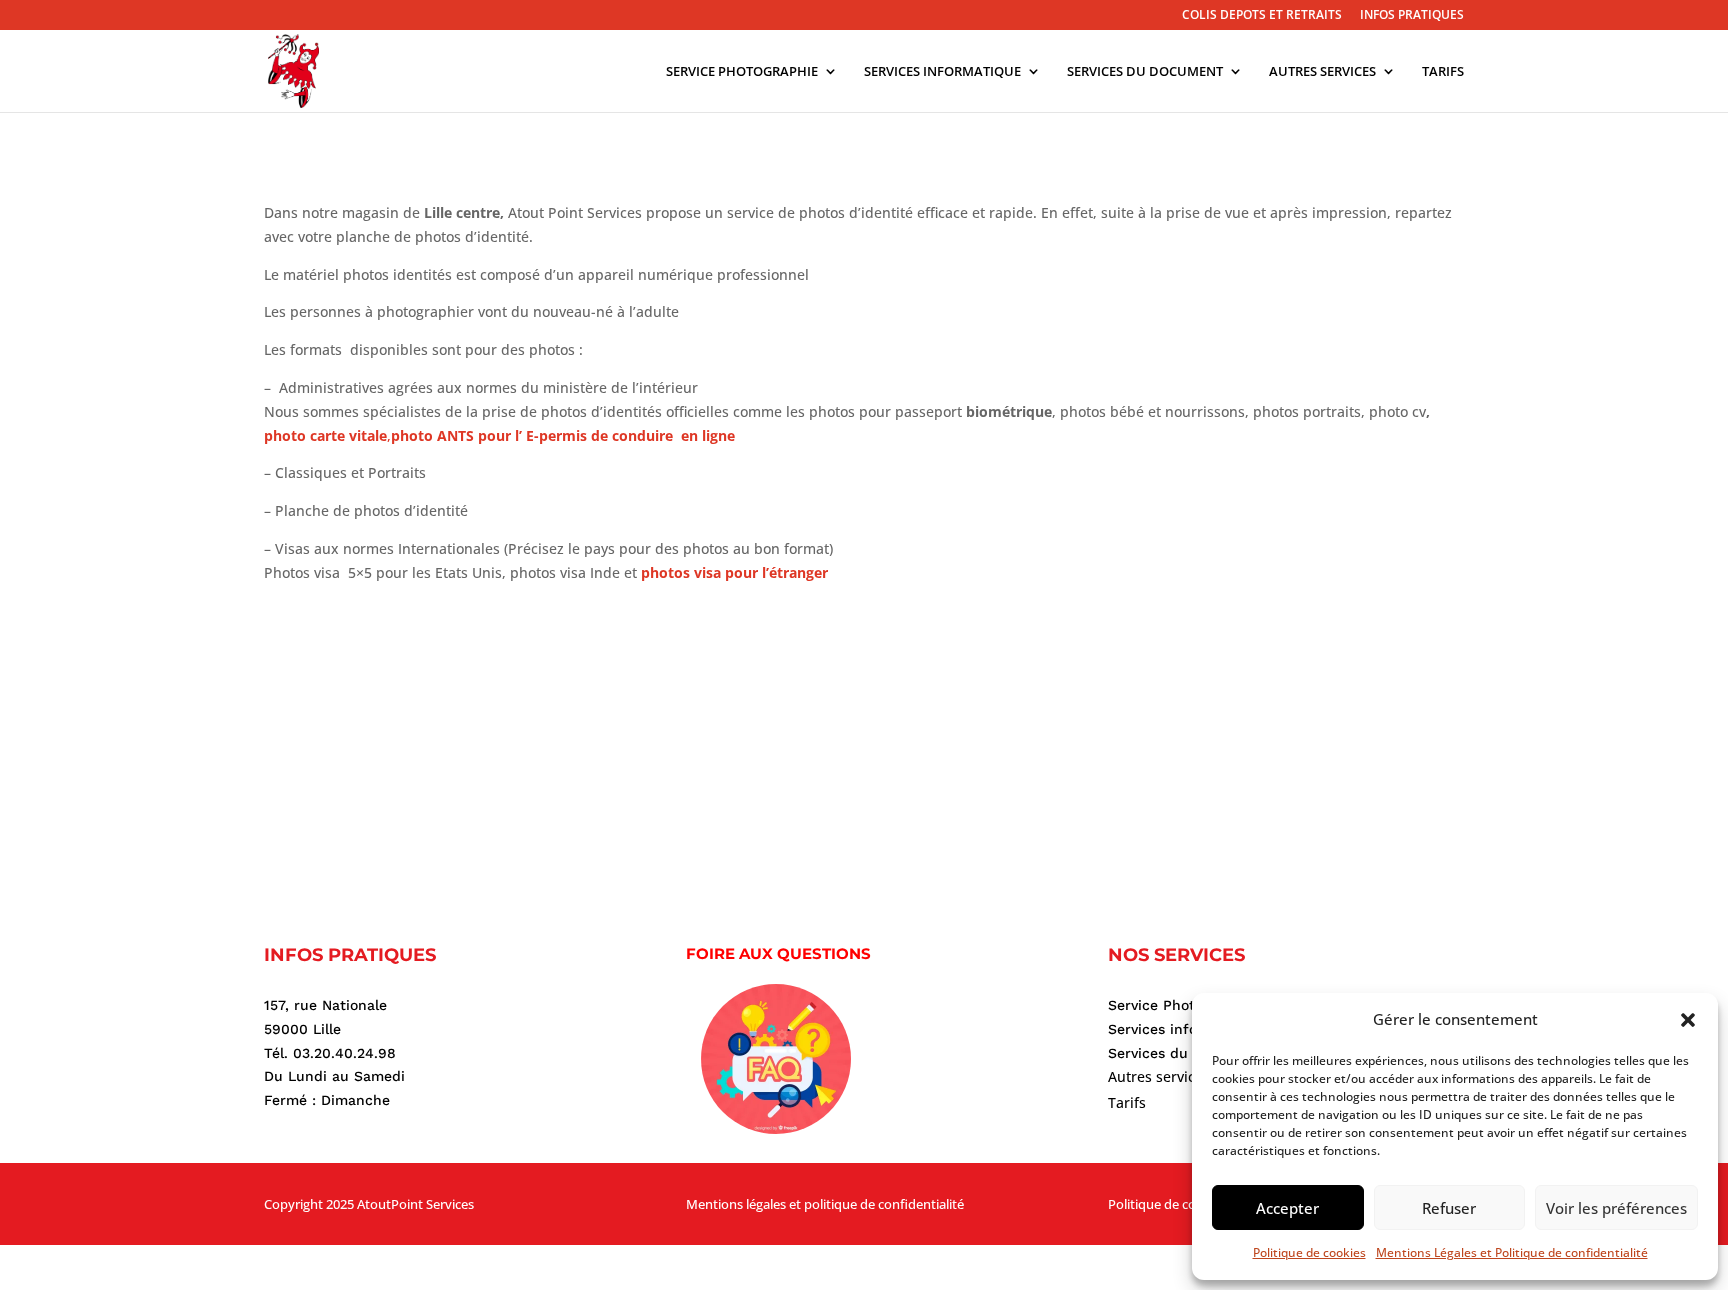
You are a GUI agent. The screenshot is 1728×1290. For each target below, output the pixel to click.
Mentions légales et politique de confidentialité (825, 1204)
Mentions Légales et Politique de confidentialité (1512, 1252)
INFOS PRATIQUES (1412, 16)
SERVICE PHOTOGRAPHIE (742, 72)
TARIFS (1443, 72)
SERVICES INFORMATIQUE (942, 72)
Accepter (1287, 1208)
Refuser (1449, 1208)
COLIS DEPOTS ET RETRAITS (1262, 16)
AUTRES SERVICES (1322, 72)
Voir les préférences (1616, 1208)
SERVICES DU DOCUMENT (1145, 72)
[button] (1688, 1020)
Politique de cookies (1309, 1252)
